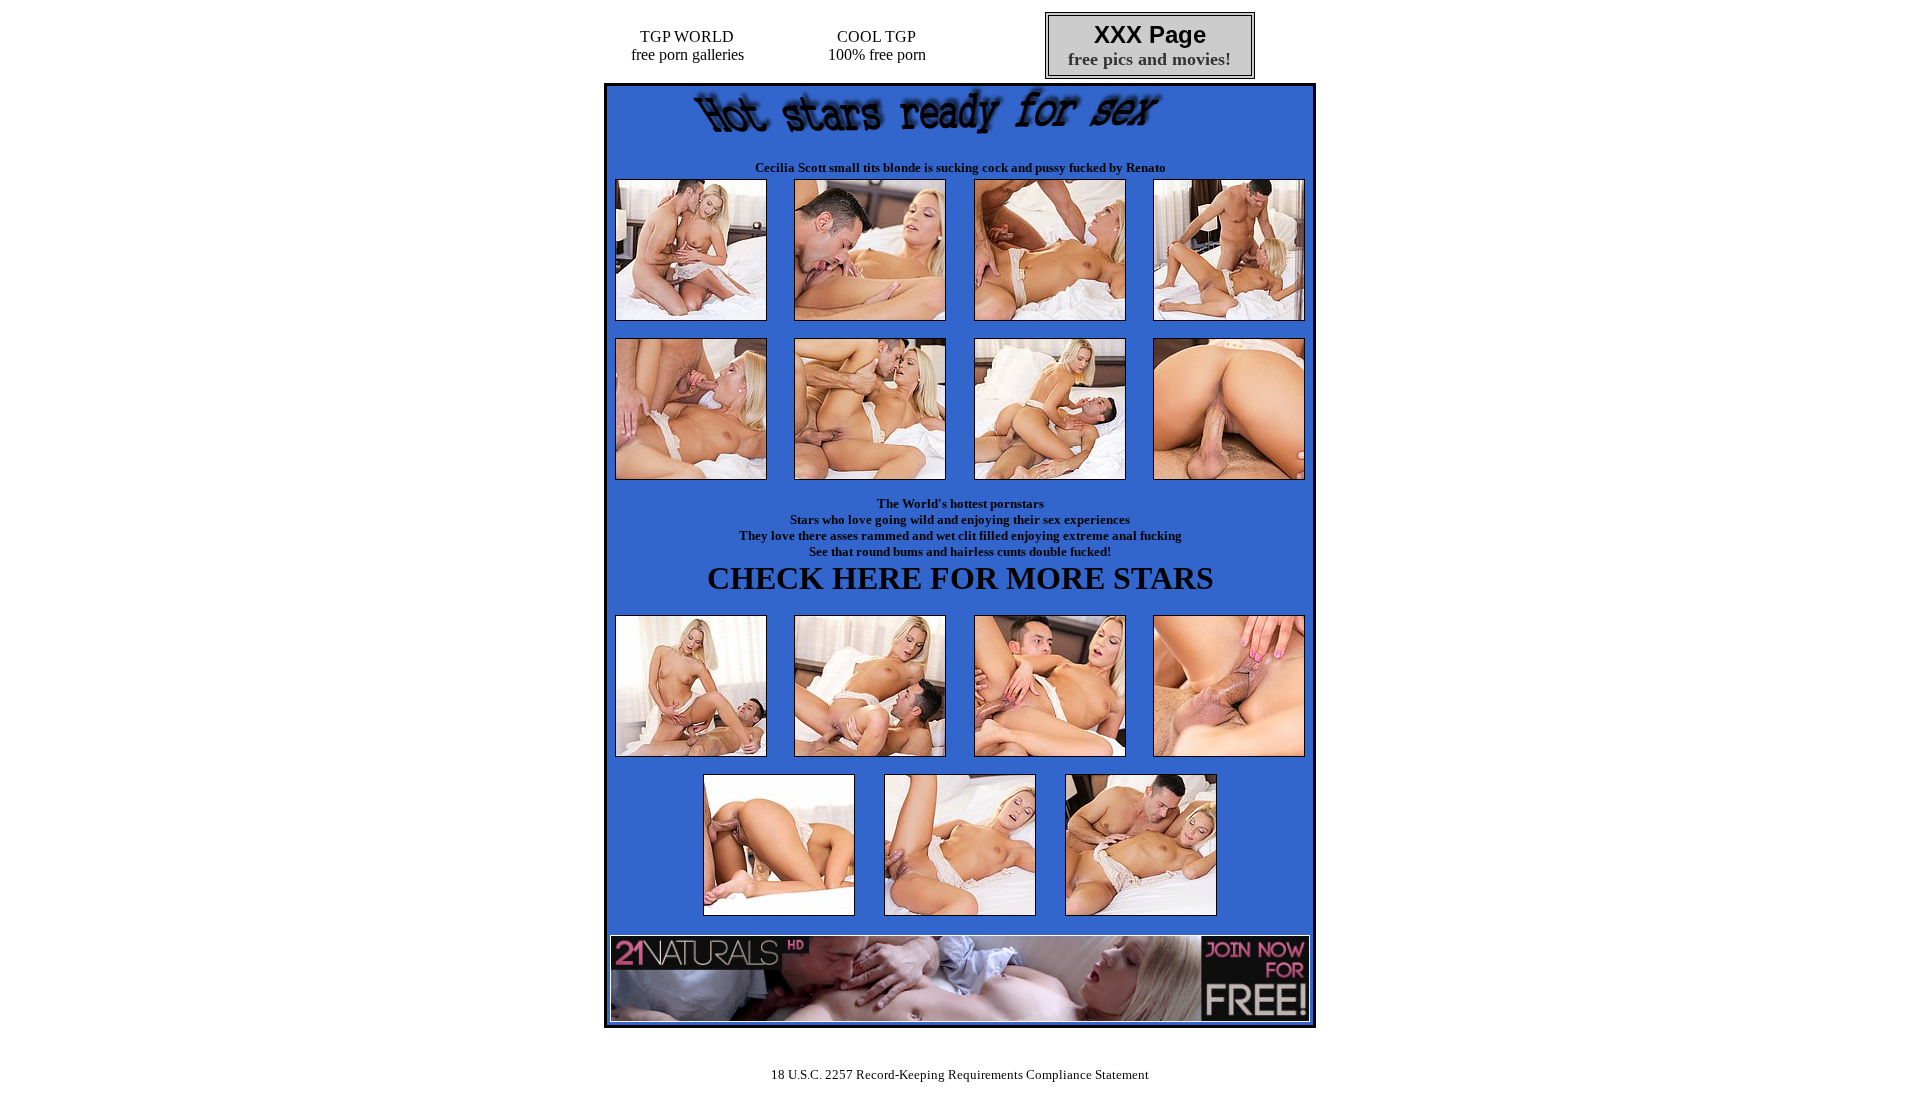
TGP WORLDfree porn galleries (687, 45)
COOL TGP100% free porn (877, 45)
